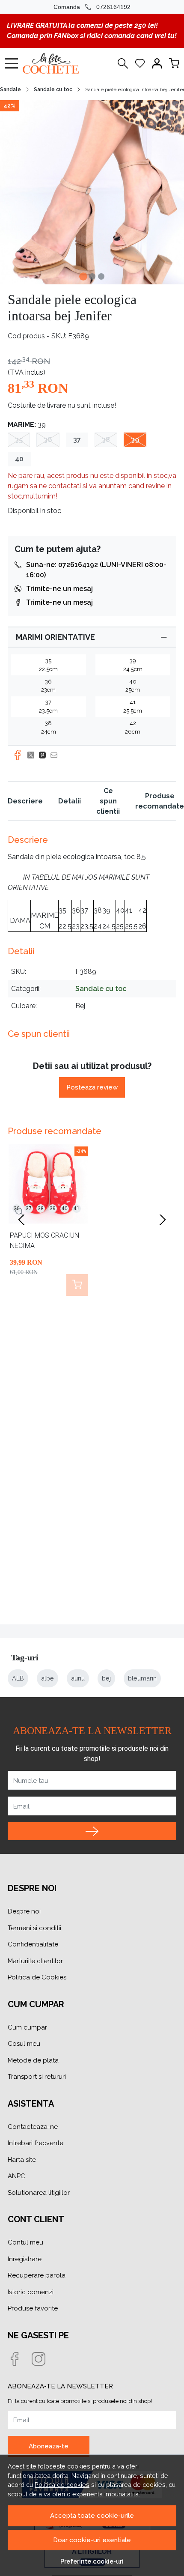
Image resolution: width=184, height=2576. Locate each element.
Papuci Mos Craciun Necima (45, 1240)
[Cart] (174, 63)
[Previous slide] (21, 1220)
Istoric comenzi (31, 2292)
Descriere (25, 801)
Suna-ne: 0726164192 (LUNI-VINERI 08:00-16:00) (96, 570)
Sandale (10, 90)
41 (77, 1209)
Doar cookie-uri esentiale (92, 2540)
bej (106, 1678)
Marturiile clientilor (35, 1961)
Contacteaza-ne (33, 2127)
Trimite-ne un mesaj (59, 589)
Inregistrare (25, 2259)
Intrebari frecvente (36, 2143)
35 (19, 440)
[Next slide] (163, 1220)
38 (106, 440)
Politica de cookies (62, 2485)
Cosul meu (24, 2044)
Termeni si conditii (34, 1928)
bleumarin (142, 1678)
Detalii (70, 801)
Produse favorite (33, 2308)
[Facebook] (20, 2360)
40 (19, 459)
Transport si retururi (37, 2077)
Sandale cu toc (53, 90)
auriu (78, 1678)
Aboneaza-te (49, 2446)
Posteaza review (92, 1087)
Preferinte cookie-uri (92, 2561)
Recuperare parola (37, 2275)
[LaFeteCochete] (53, 63)
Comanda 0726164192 (92, 7)
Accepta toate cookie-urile (92, 2516)
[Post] (33, 755)
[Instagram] (44, 2360)
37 (77, 440)
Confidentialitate (33, 1944)
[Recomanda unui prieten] (56, 755)
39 (135, 440)
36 (48, 440)
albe (47, 1678)
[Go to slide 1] (83, 276)
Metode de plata (33, 2060)
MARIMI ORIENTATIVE (55, 637)
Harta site (22, 2160)
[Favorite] (140, 63)
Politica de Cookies (37, 1977)
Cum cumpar (27, 2027)
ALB (18, 1678)
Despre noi (24, 1911)
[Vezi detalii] (20, 1212)
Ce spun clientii (108, 801)
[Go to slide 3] (101, 276)
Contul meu (25, 2242)
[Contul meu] (157, 63)
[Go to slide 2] (92, 276)
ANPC (16, 2176)
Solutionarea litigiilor (39, 2193)
